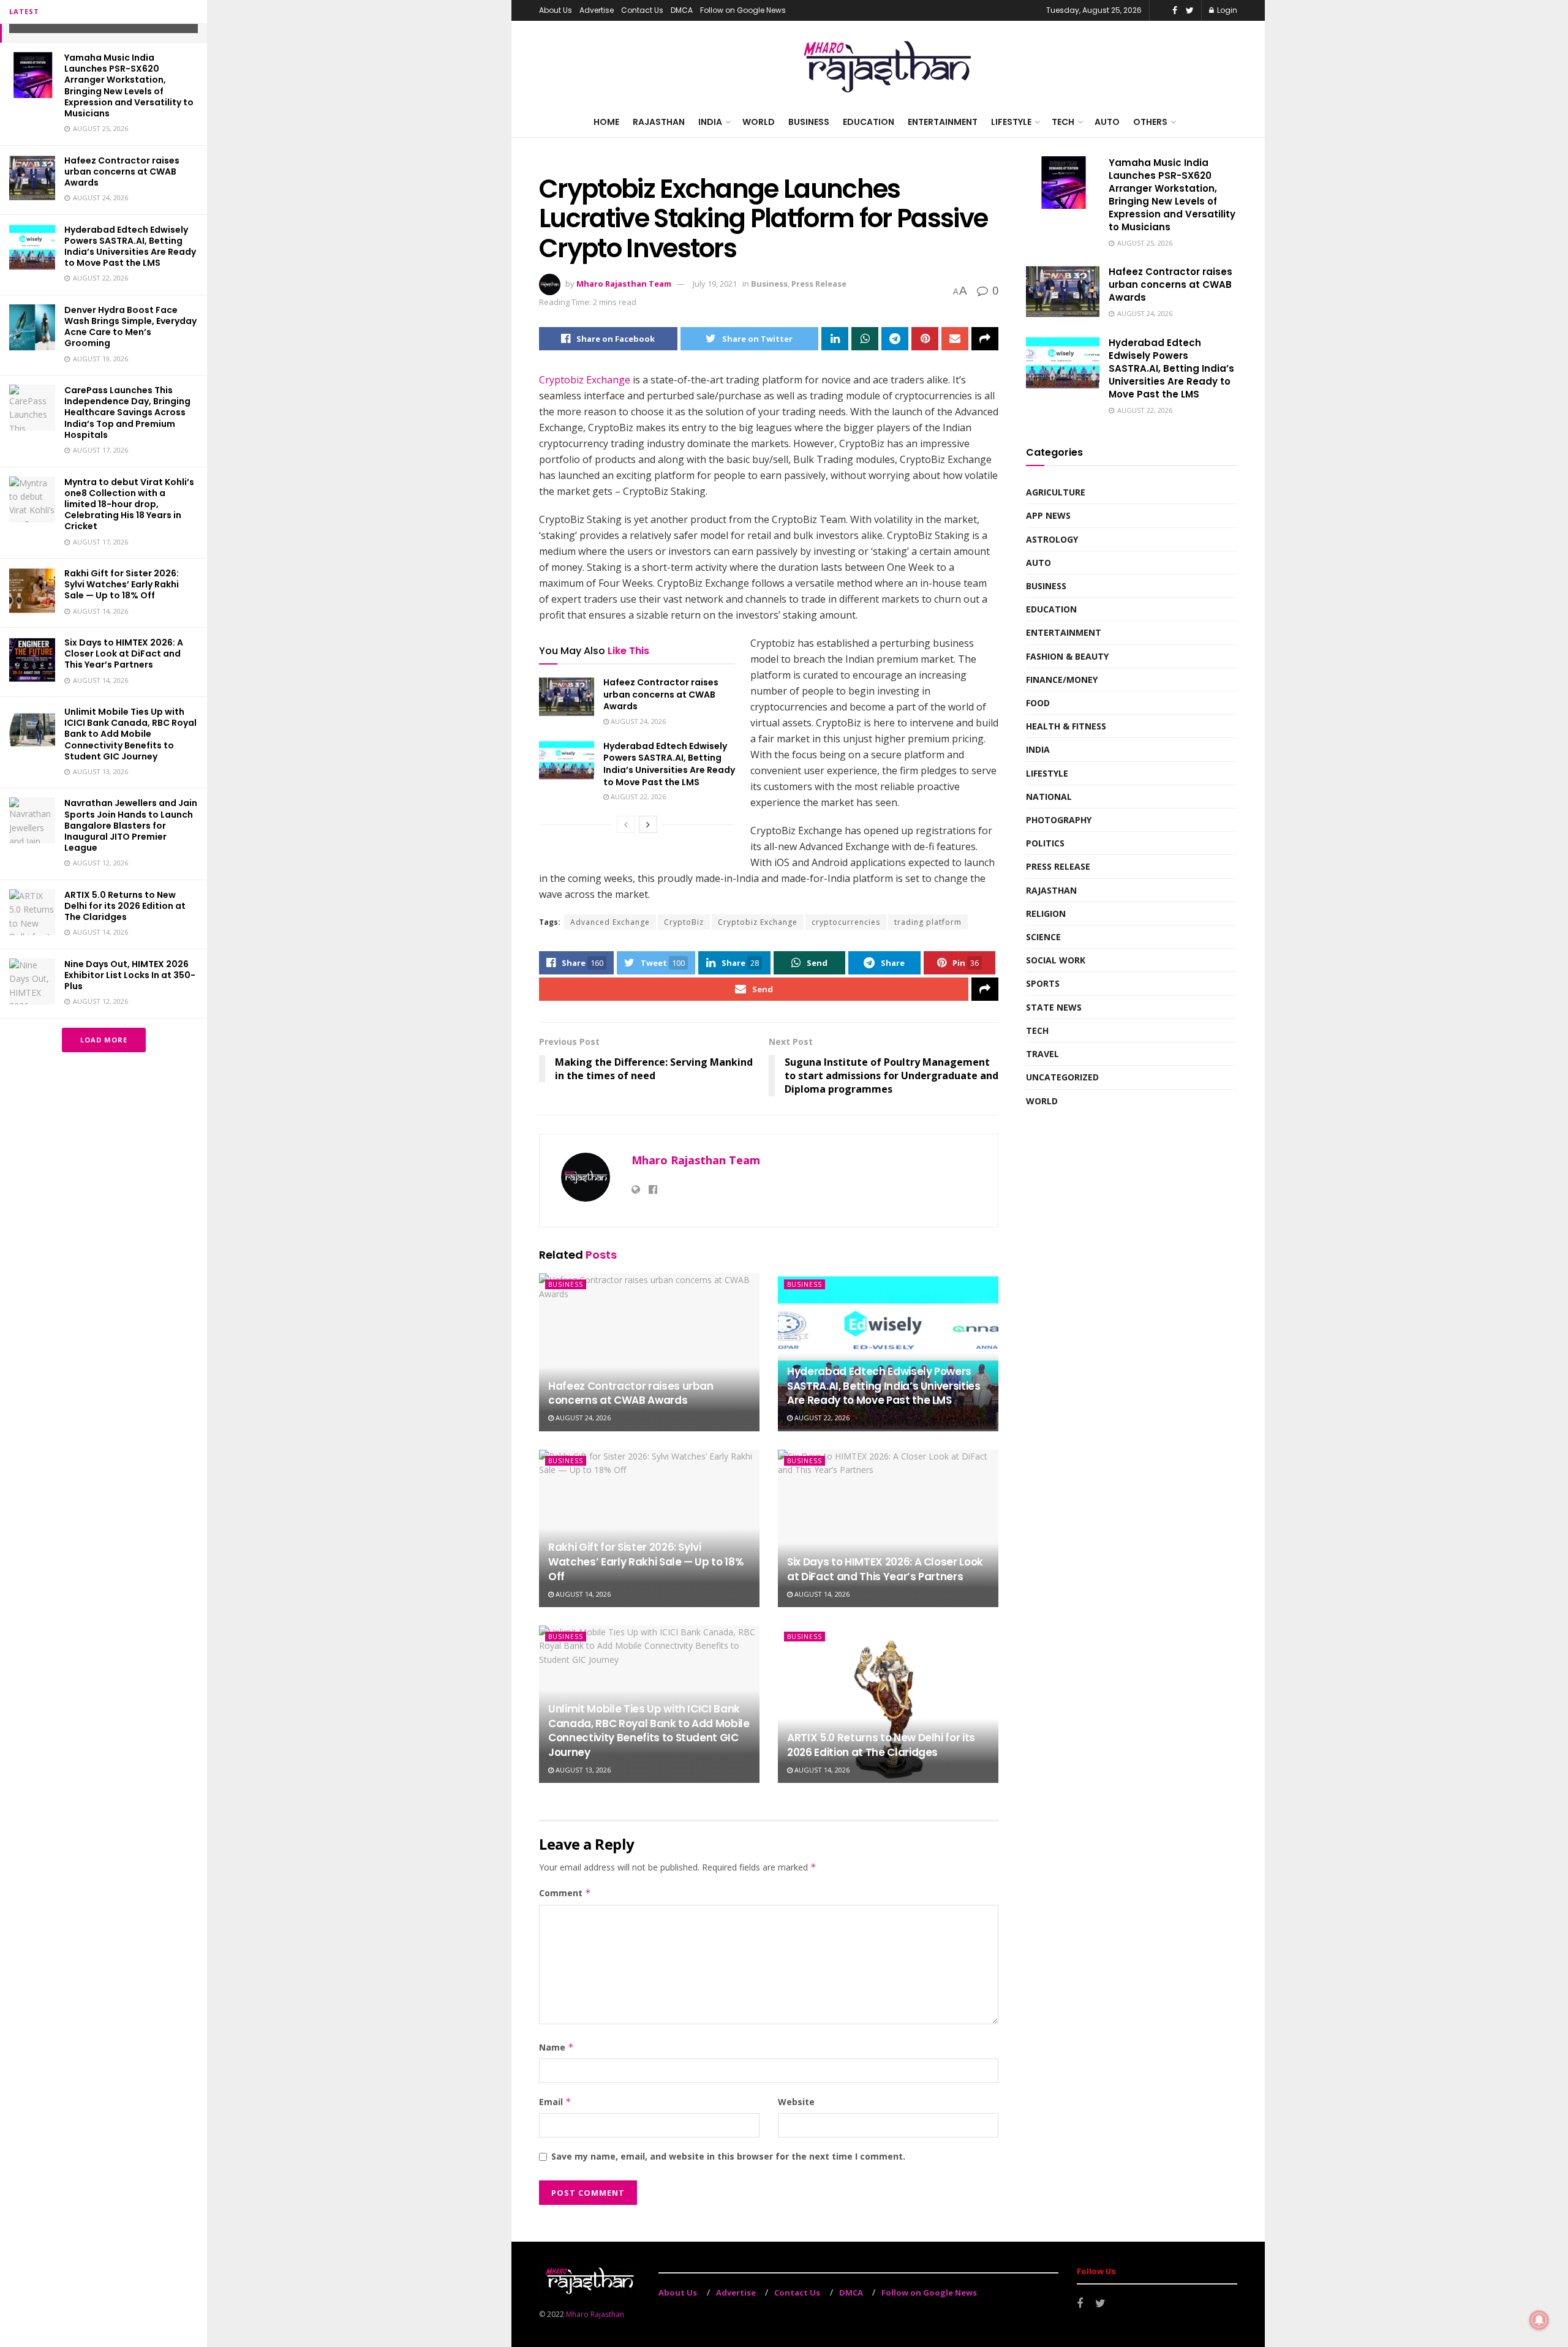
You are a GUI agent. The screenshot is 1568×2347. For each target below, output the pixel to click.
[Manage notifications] (1539, 2320)
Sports (1043, 983)
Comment (565, 1893)
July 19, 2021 (715, 284)
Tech (1063, 122)
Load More (104, 1040)
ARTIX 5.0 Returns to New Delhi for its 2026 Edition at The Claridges (125, 906)
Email (555, 2102)
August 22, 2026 (637, 797)
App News (1048, 515)
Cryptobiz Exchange (585, 380)
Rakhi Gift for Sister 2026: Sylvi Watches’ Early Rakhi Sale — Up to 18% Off (122, 584)
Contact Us (642, 10)
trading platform (928, 922)
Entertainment (943, 122)
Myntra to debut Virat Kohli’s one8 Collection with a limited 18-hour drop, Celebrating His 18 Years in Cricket (129, 504)
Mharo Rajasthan (595, 2314)
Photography (1059, 820)
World (759, 122)
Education (869, 122)
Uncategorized (1062, 1077)
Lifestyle (1011, 122)
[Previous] (626, 824)
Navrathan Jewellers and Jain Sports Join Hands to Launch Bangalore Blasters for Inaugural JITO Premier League (131, 825)
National (1049, 797)
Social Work (1056, 960)
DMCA (682, 10)
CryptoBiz (684, 922)
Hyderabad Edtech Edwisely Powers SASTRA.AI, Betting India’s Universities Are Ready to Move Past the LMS (130, 247)
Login (1226, 10)
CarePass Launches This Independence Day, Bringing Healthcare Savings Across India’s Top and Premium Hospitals (127, 413)
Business (809, 122)
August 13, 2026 (582, 1770)
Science (1043, 937)
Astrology (1052, 539)
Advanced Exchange (610, 922)
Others (1150, 122)
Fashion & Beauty (1067, 656)
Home (606, 122)
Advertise (597, 10)
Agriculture (1056, 492)
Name (556, 2047)
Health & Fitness (1066, 726)
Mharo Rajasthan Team (624, 284)
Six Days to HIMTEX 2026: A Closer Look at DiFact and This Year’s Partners (124, 654)
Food (1038, 703)
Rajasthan (659, 122)
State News (1054, 1007)
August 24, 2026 (637, 721)
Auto (1107, 122)
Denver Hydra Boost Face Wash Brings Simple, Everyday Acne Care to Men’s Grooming (130, 327)
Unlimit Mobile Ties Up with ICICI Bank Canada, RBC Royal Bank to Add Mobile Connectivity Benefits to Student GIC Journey (130, 734)
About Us (556, 10)
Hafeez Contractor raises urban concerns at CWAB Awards (122, 171)
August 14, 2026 (582, 1594)
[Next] (648, 824)
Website (796, 2102)
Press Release (819, 284)
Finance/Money (1062, 680)
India (710, 122)
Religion (1046, 914)
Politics (1045, 843)
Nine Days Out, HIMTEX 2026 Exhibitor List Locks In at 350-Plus (130, 975)
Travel (1042, 1054)
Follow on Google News (743, 10)
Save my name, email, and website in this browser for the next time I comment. (728, 2156)
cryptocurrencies (846, 922)
